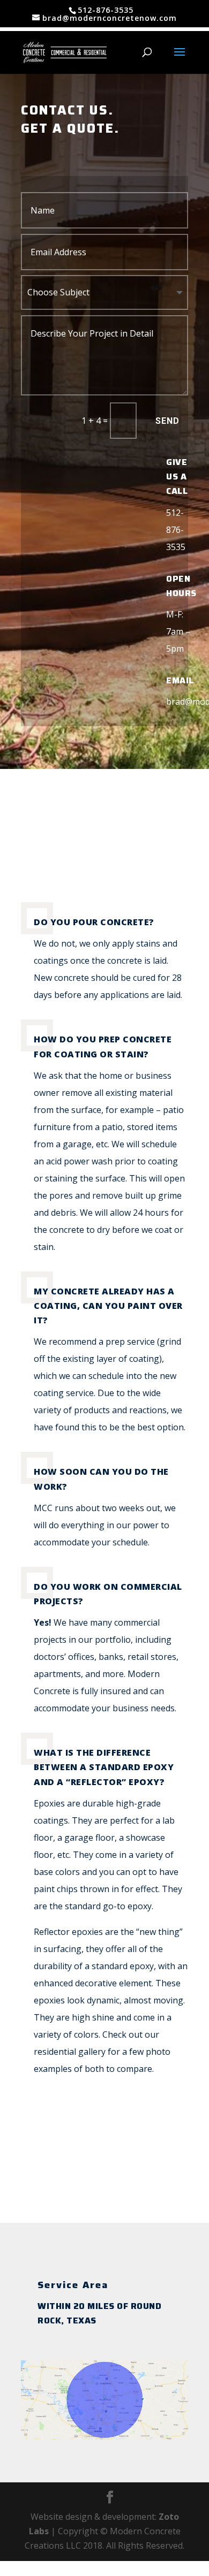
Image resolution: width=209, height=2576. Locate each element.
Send (167, 421)
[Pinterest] (120, 2183)
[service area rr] (104, 2436)
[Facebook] (89, 2183)
